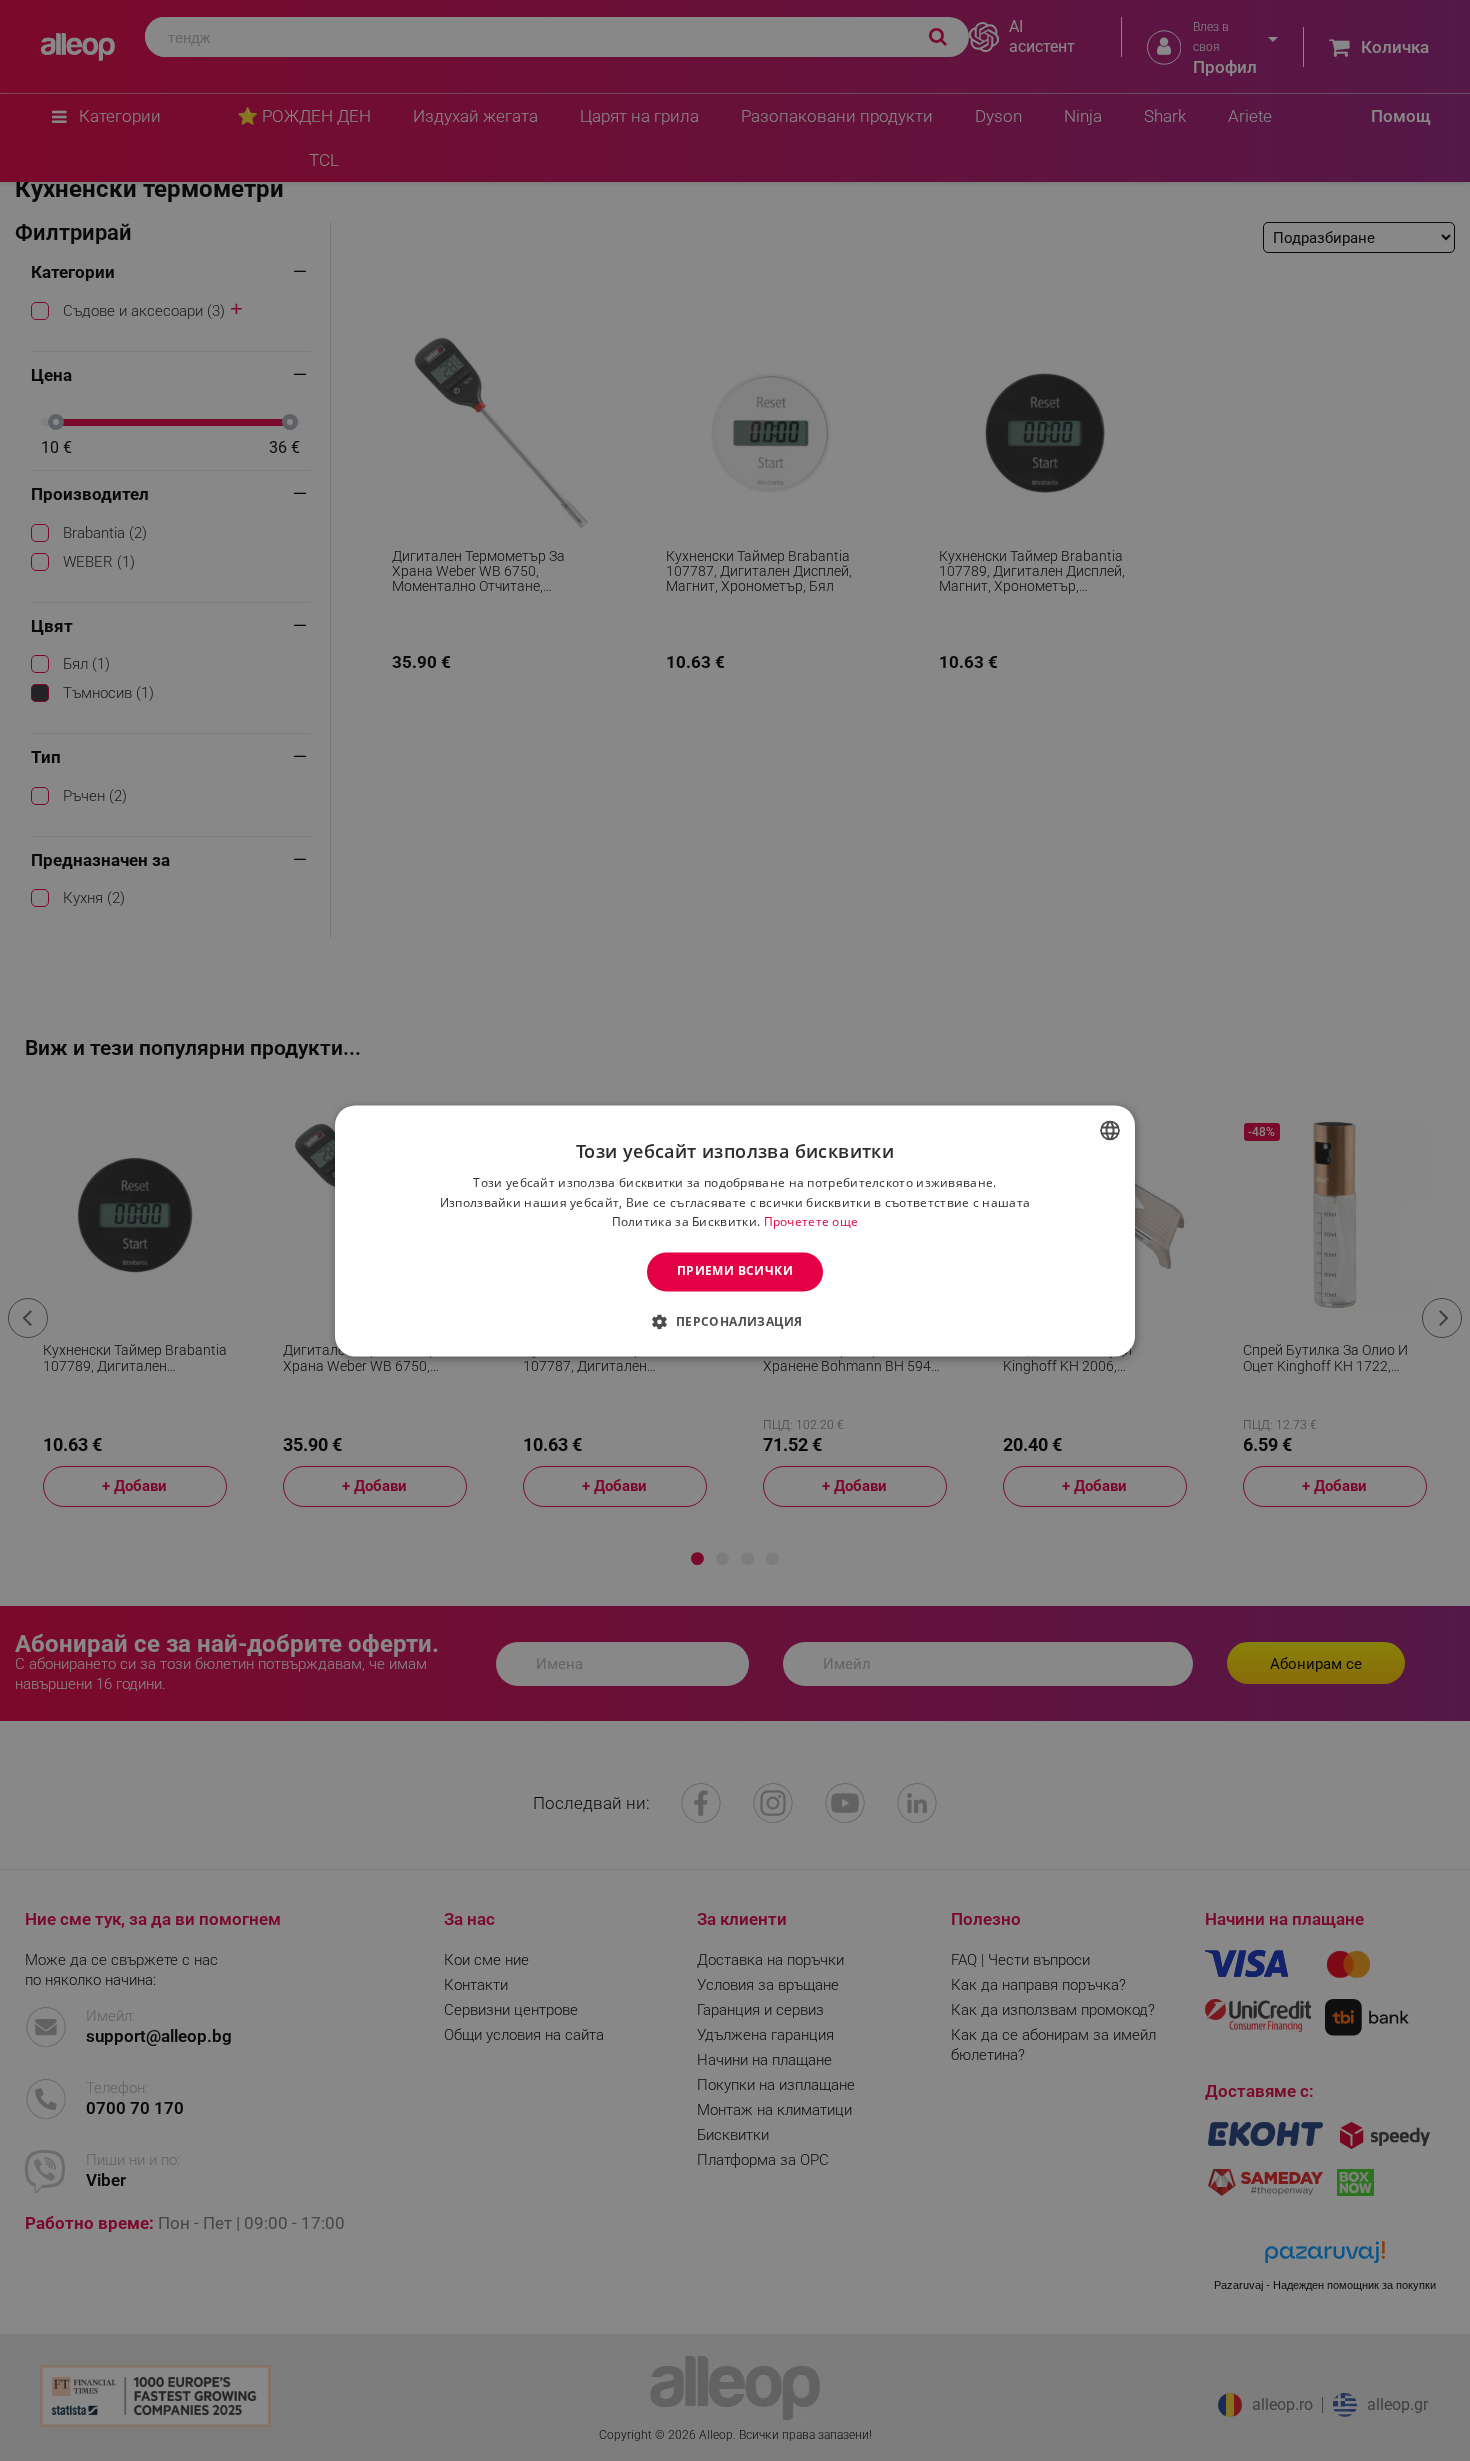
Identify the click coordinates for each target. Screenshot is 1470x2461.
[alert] (735, 1230)
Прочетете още (811, 1222)
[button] (734, 1321)
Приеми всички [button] (735, 1271)
